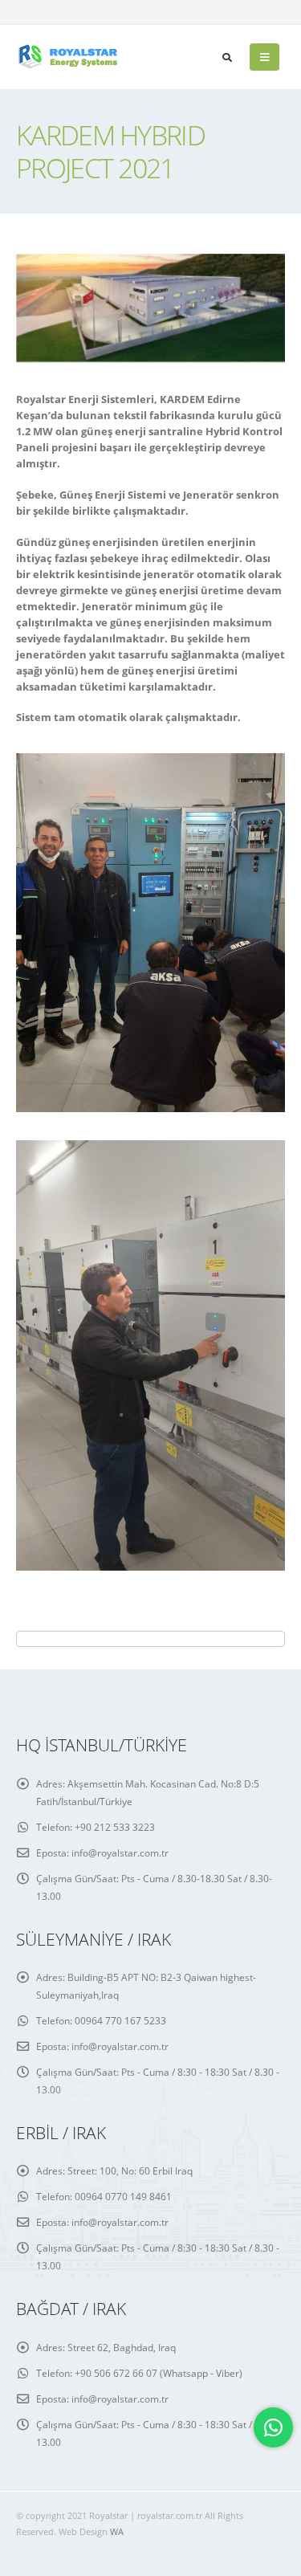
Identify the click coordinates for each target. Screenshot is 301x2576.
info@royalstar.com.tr (120, 1853)
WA (117, 2532)
